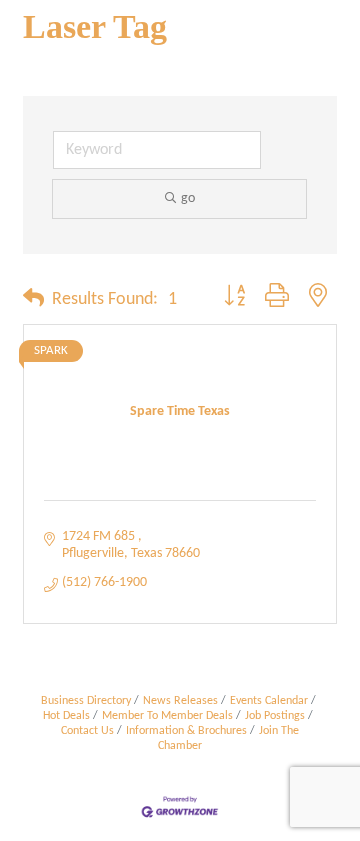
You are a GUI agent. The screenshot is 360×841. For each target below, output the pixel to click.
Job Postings (275, 716)
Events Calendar (269, 701)
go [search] (188, 198)
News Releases (180, 701)
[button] (33, 300)
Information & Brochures (186, 731)
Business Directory (86, 701)
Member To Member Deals (167, 716)
